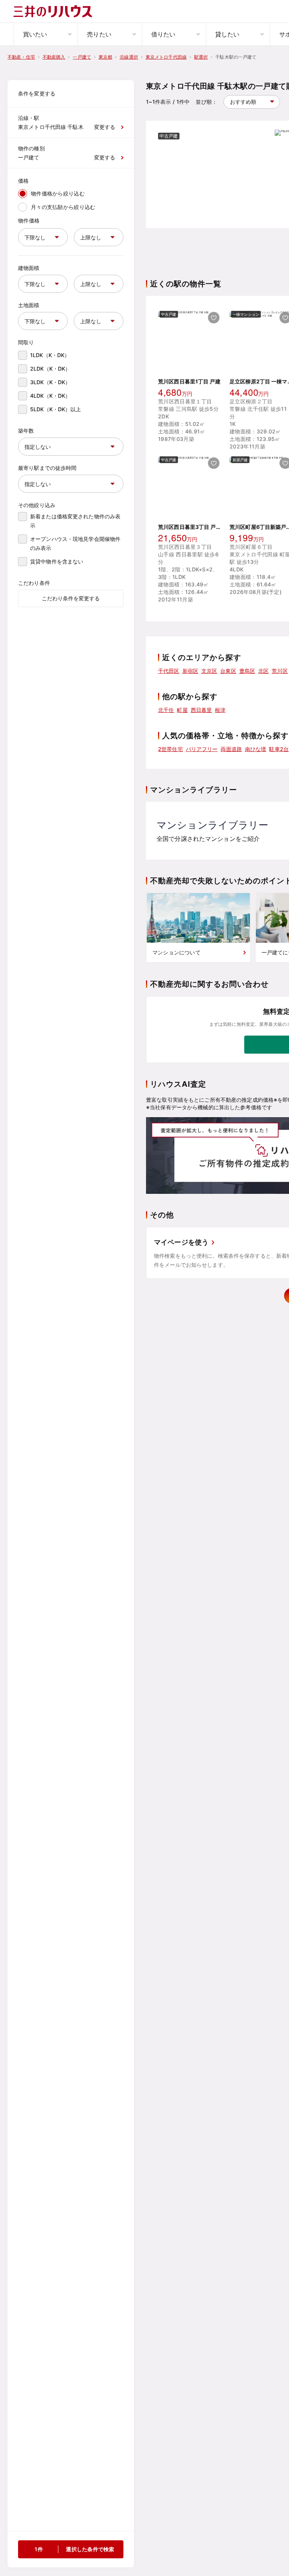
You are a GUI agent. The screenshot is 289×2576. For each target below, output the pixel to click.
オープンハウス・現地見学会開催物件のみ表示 (75, 543)
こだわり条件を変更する (71, 598)
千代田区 (169, 671)
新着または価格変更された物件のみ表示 (75, 521)
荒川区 (280, 671)
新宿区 (190, 671)
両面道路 (231, 749)
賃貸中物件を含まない (57, 561)
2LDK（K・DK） (50, 369)
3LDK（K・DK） (50, 382)
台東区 (228, 671)
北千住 (166, 710)
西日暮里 (202, 710)
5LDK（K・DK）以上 (56, 409)
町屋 (182, 710)
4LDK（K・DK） (50, 396)
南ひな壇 (256, 749)
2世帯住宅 (170, 749)
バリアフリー (202, 749)
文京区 (209, 671)
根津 (220, 710)
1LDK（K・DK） (50, 355)
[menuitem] (46, 34)
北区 (263, 671)
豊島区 (247, 671)
